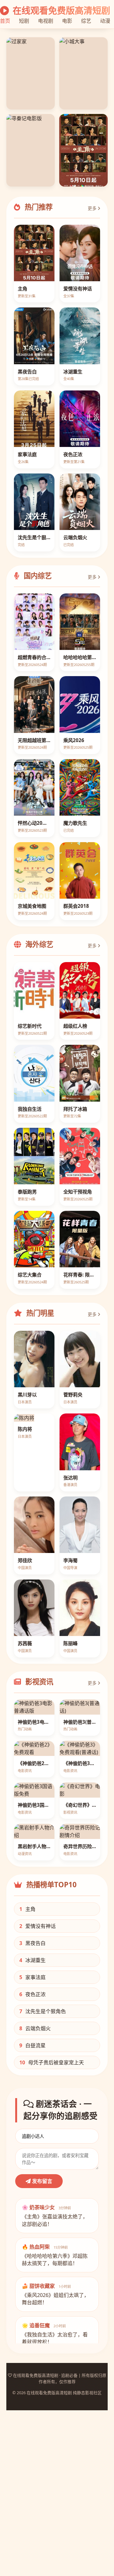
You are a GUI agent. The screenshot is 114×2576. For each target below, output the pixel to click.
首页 (5, 21)
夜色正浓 (32, 1994)
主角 (27, 1909)
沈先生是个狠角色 (43, 2011)
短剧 (24, 21)
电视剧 (46, 21)
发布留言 (41, 2181)
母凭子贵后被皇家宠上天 (52, 2062)
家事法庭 (32, 1977)
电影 (67, 21)
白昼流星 (32, 2045)
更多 (93, 208)
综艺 (86, 21)
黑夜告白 (32, 1943)
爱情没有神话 (38, 1926)
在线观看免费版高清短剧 (60, 10)
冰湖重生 (32, 1960)
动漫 (105, 21)
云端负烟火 (35, 2028)
